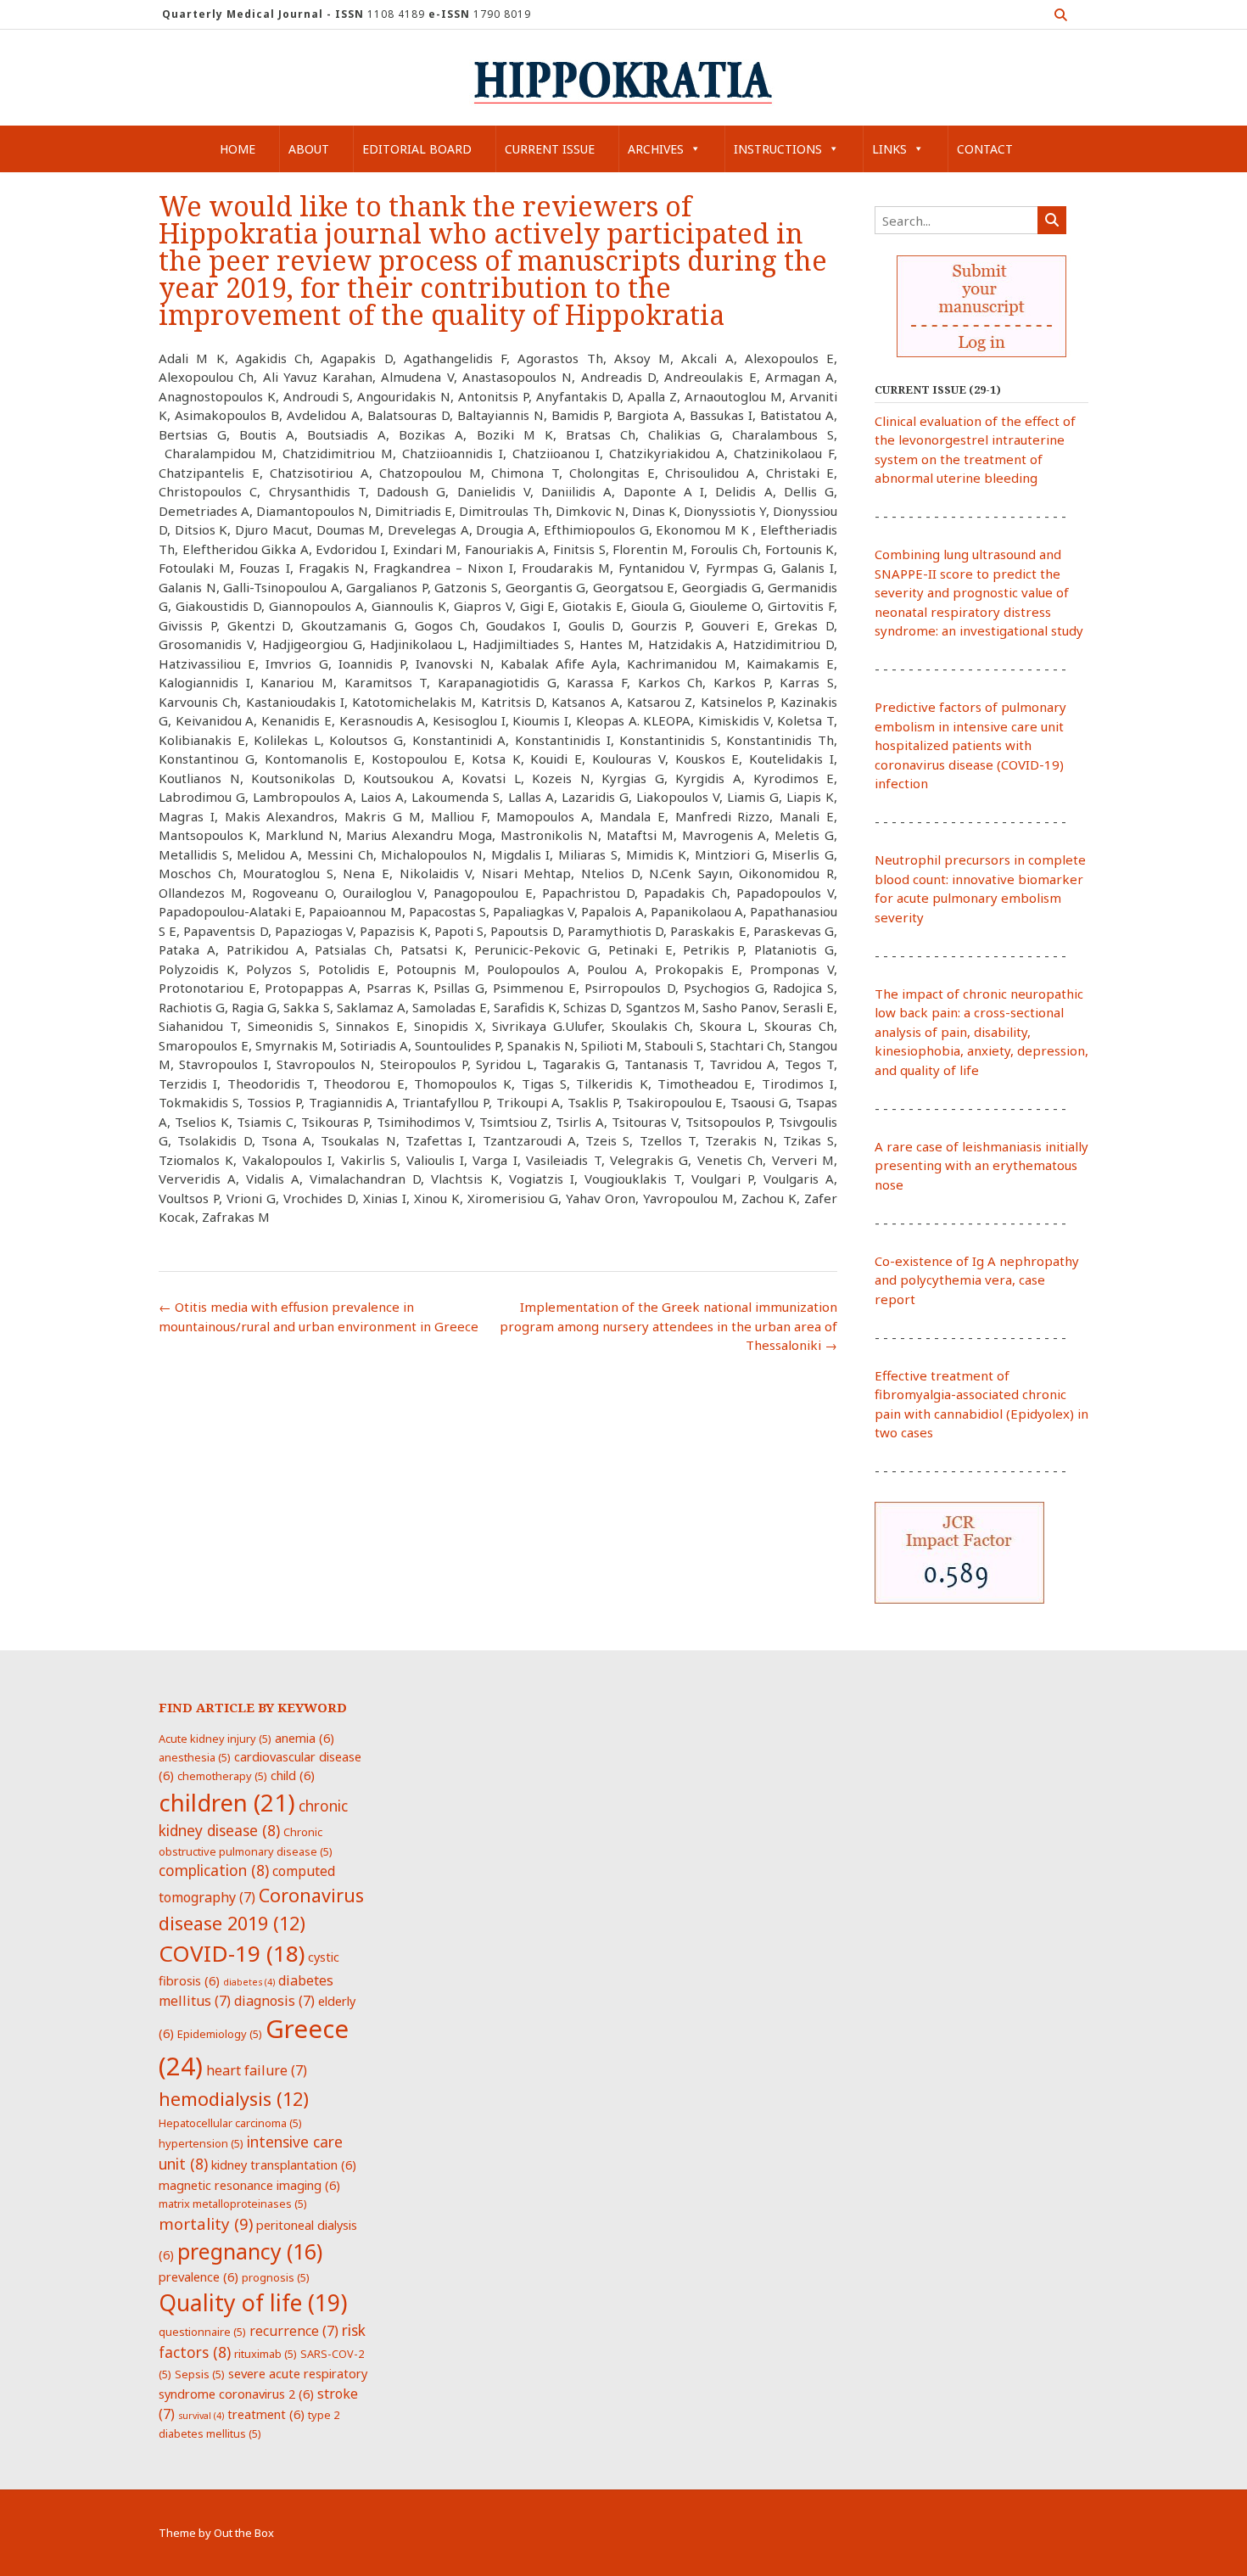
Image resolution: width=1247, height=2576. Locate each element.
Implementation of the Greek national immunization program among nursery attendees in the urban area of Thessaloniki (668, 1326)
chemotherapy (222, 1776)
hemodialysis (234, 2099)
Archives (656, 149)
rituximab (266, 2354)
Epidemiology (220, 2034)
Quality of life (253, 2303)
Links (889, 149)
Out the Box (244, 2533)
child (293, 1775)
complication (214, 1870)
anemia (305, 1738)
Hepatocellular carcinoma (230, 2123)
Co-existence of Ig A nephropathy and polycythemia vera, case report (977, 1280)
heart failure (257, 2070)
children (227, 1802)
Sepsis (200, 2374)
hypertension (201, 2143)
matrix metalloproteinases (233, 2204)
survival (201, 2416)
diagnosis (274, 2001)
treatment (266, 2414)
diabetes (249, 1982)
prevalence (199, 2276)
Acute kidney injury (215, 1739)
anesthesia (195, 1757)
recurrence (294, 2331)
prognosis (276, 2277)
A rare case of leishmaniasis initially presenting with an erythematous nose (981, 1165)
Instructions (778, 149)
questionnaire (202, 2332)
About (309, 149)
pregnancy (250, 2251)
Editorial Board (417, 149)
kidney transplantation (284, 2164)
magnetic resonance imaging (249, 2185)
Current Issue (550, 149)
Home (238, 149)
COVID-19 (232, 1953)
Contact (985, 149)
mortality (206, 2223)
